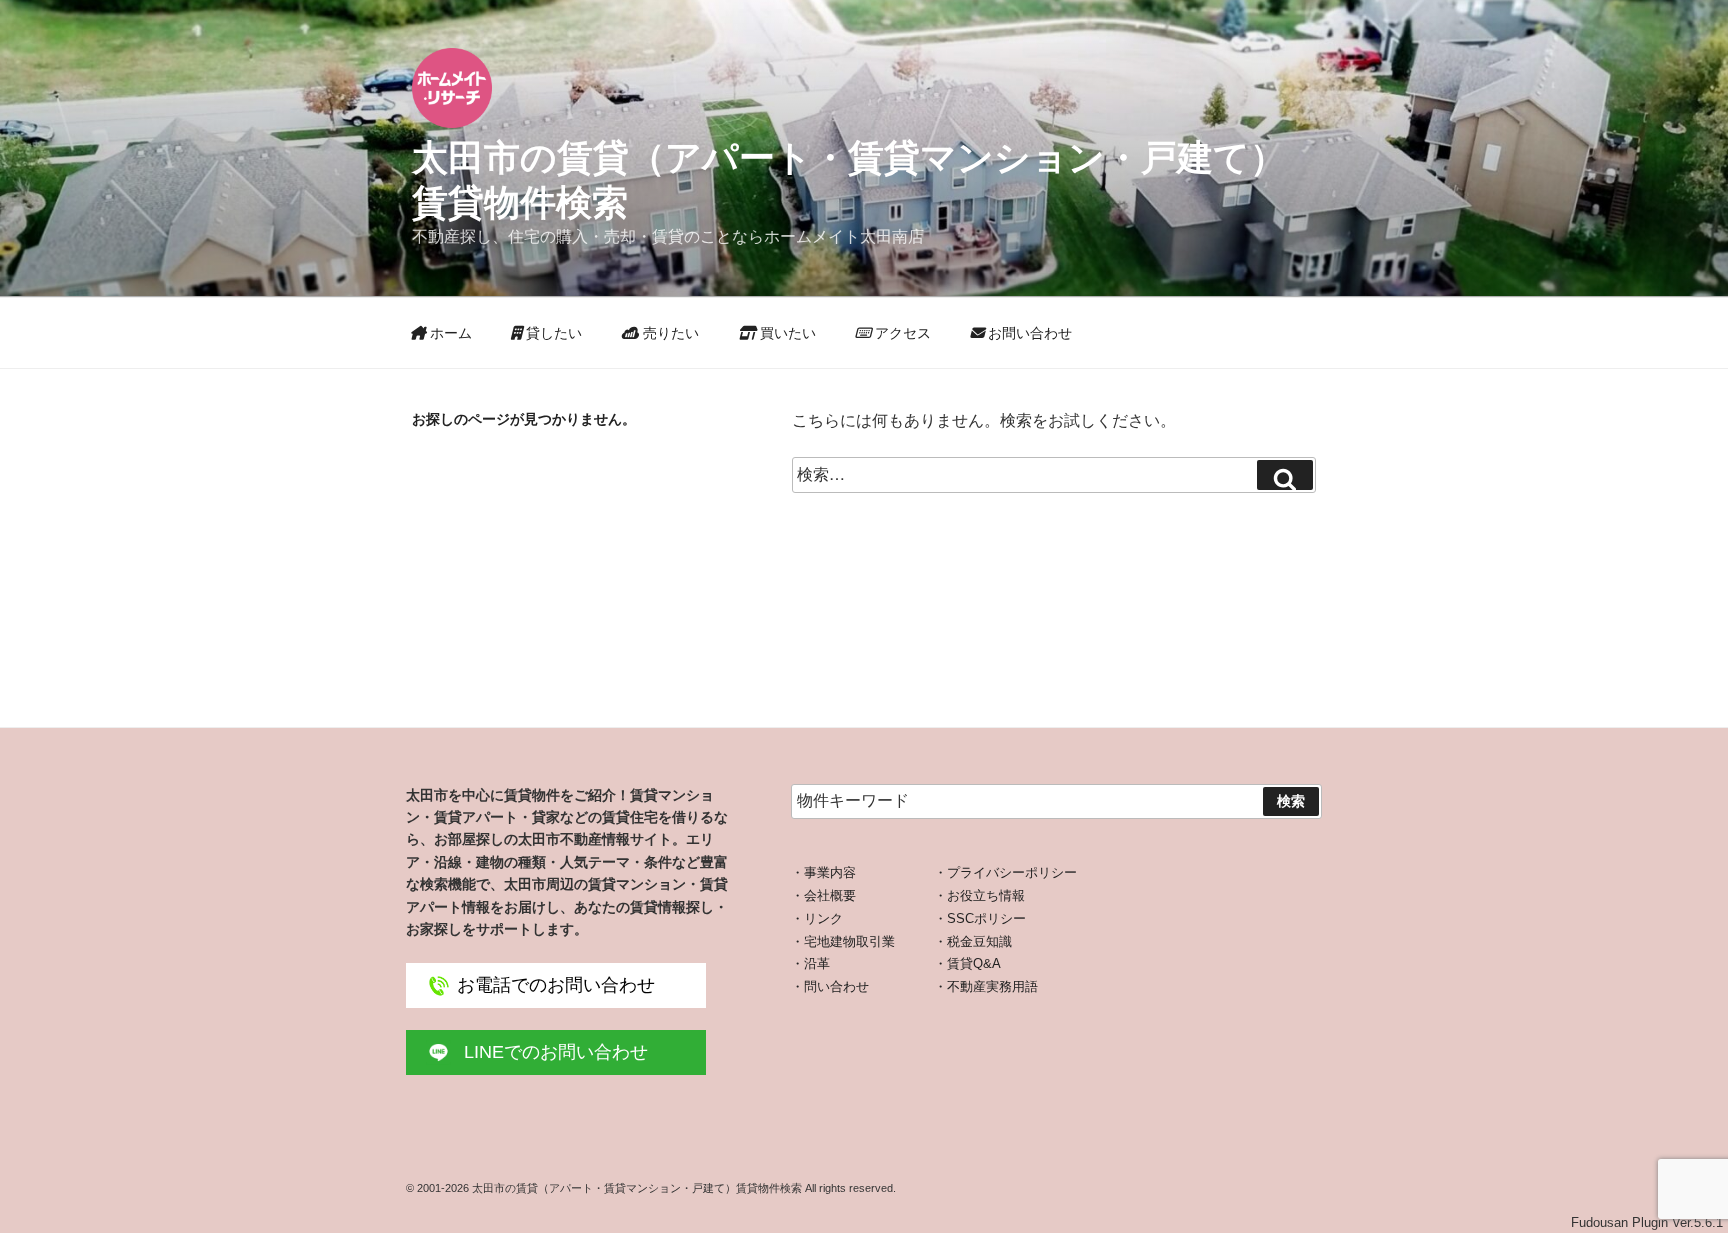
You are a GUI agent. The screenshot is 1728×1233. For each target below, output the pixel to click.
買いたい (786, 333)
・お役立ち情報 (979, 895)
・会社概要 (823, 895)
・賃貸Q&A (967, 963)
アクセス (901, 333)
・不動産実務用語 (986, 986)
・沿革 (810, 963)
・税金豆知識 (973, 941)
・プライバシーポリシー (1005, 872)
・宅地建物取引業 (843, 941)
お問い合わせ (1028, 333)
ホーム (449, 333)
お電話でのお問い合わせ (556, 985)
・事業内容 (823, 872)
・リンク (817, 918)
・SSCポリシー (980, 918)
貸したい (552, 333)
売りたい (669, 333)
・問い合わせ (830, 986)
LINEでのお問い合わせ (556, 1052)
